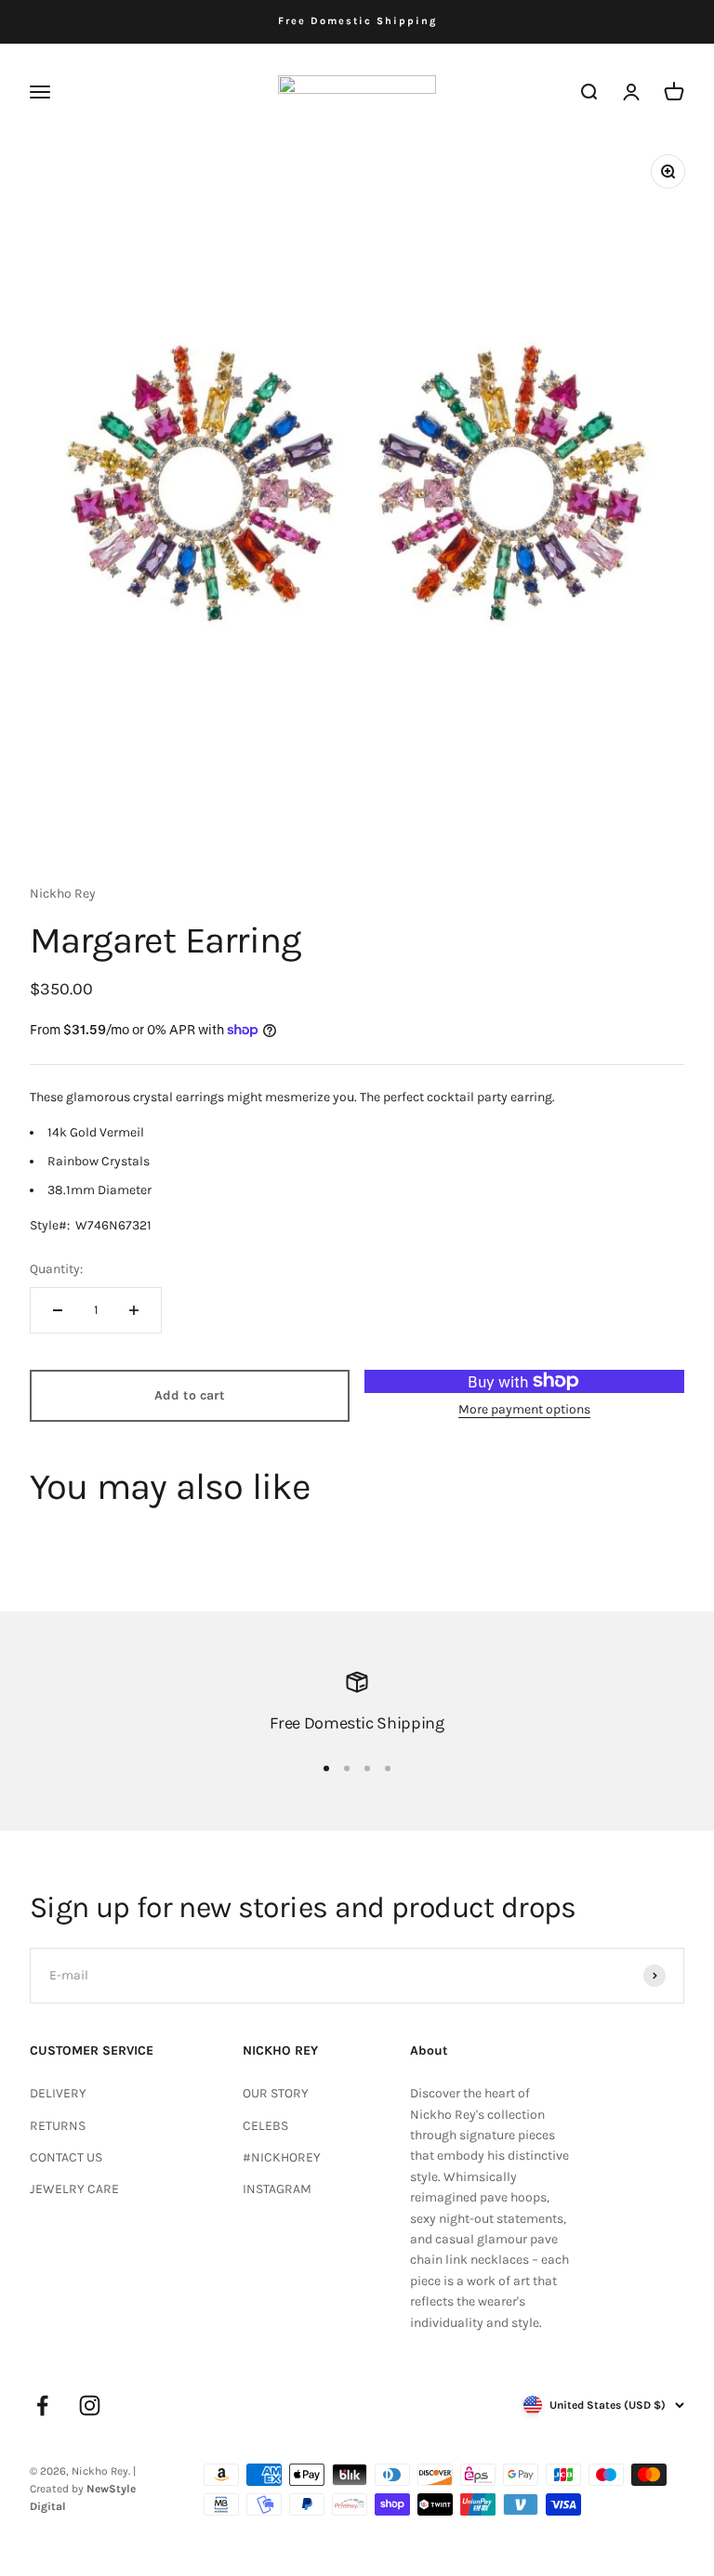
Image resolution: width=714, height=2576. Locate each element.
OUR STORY (276, 2093)
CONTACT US (66, 2157)
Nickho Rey (63, 894)
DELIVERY (58, 2093)
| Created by (83, 2489)
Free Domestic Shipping (357, 21)
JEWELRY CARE (74, 2189)
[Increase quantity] (134, 1310)
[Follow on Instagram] (90, 2405)
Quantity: (56, 1269)
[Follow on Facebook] (42, 2405)
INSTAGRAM (277, 2189)
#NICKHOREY (282, 2157)
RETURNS (58, 2126)
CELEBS (265, 2126)
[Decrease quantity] (58, 1310)
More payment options (524, 1409)
